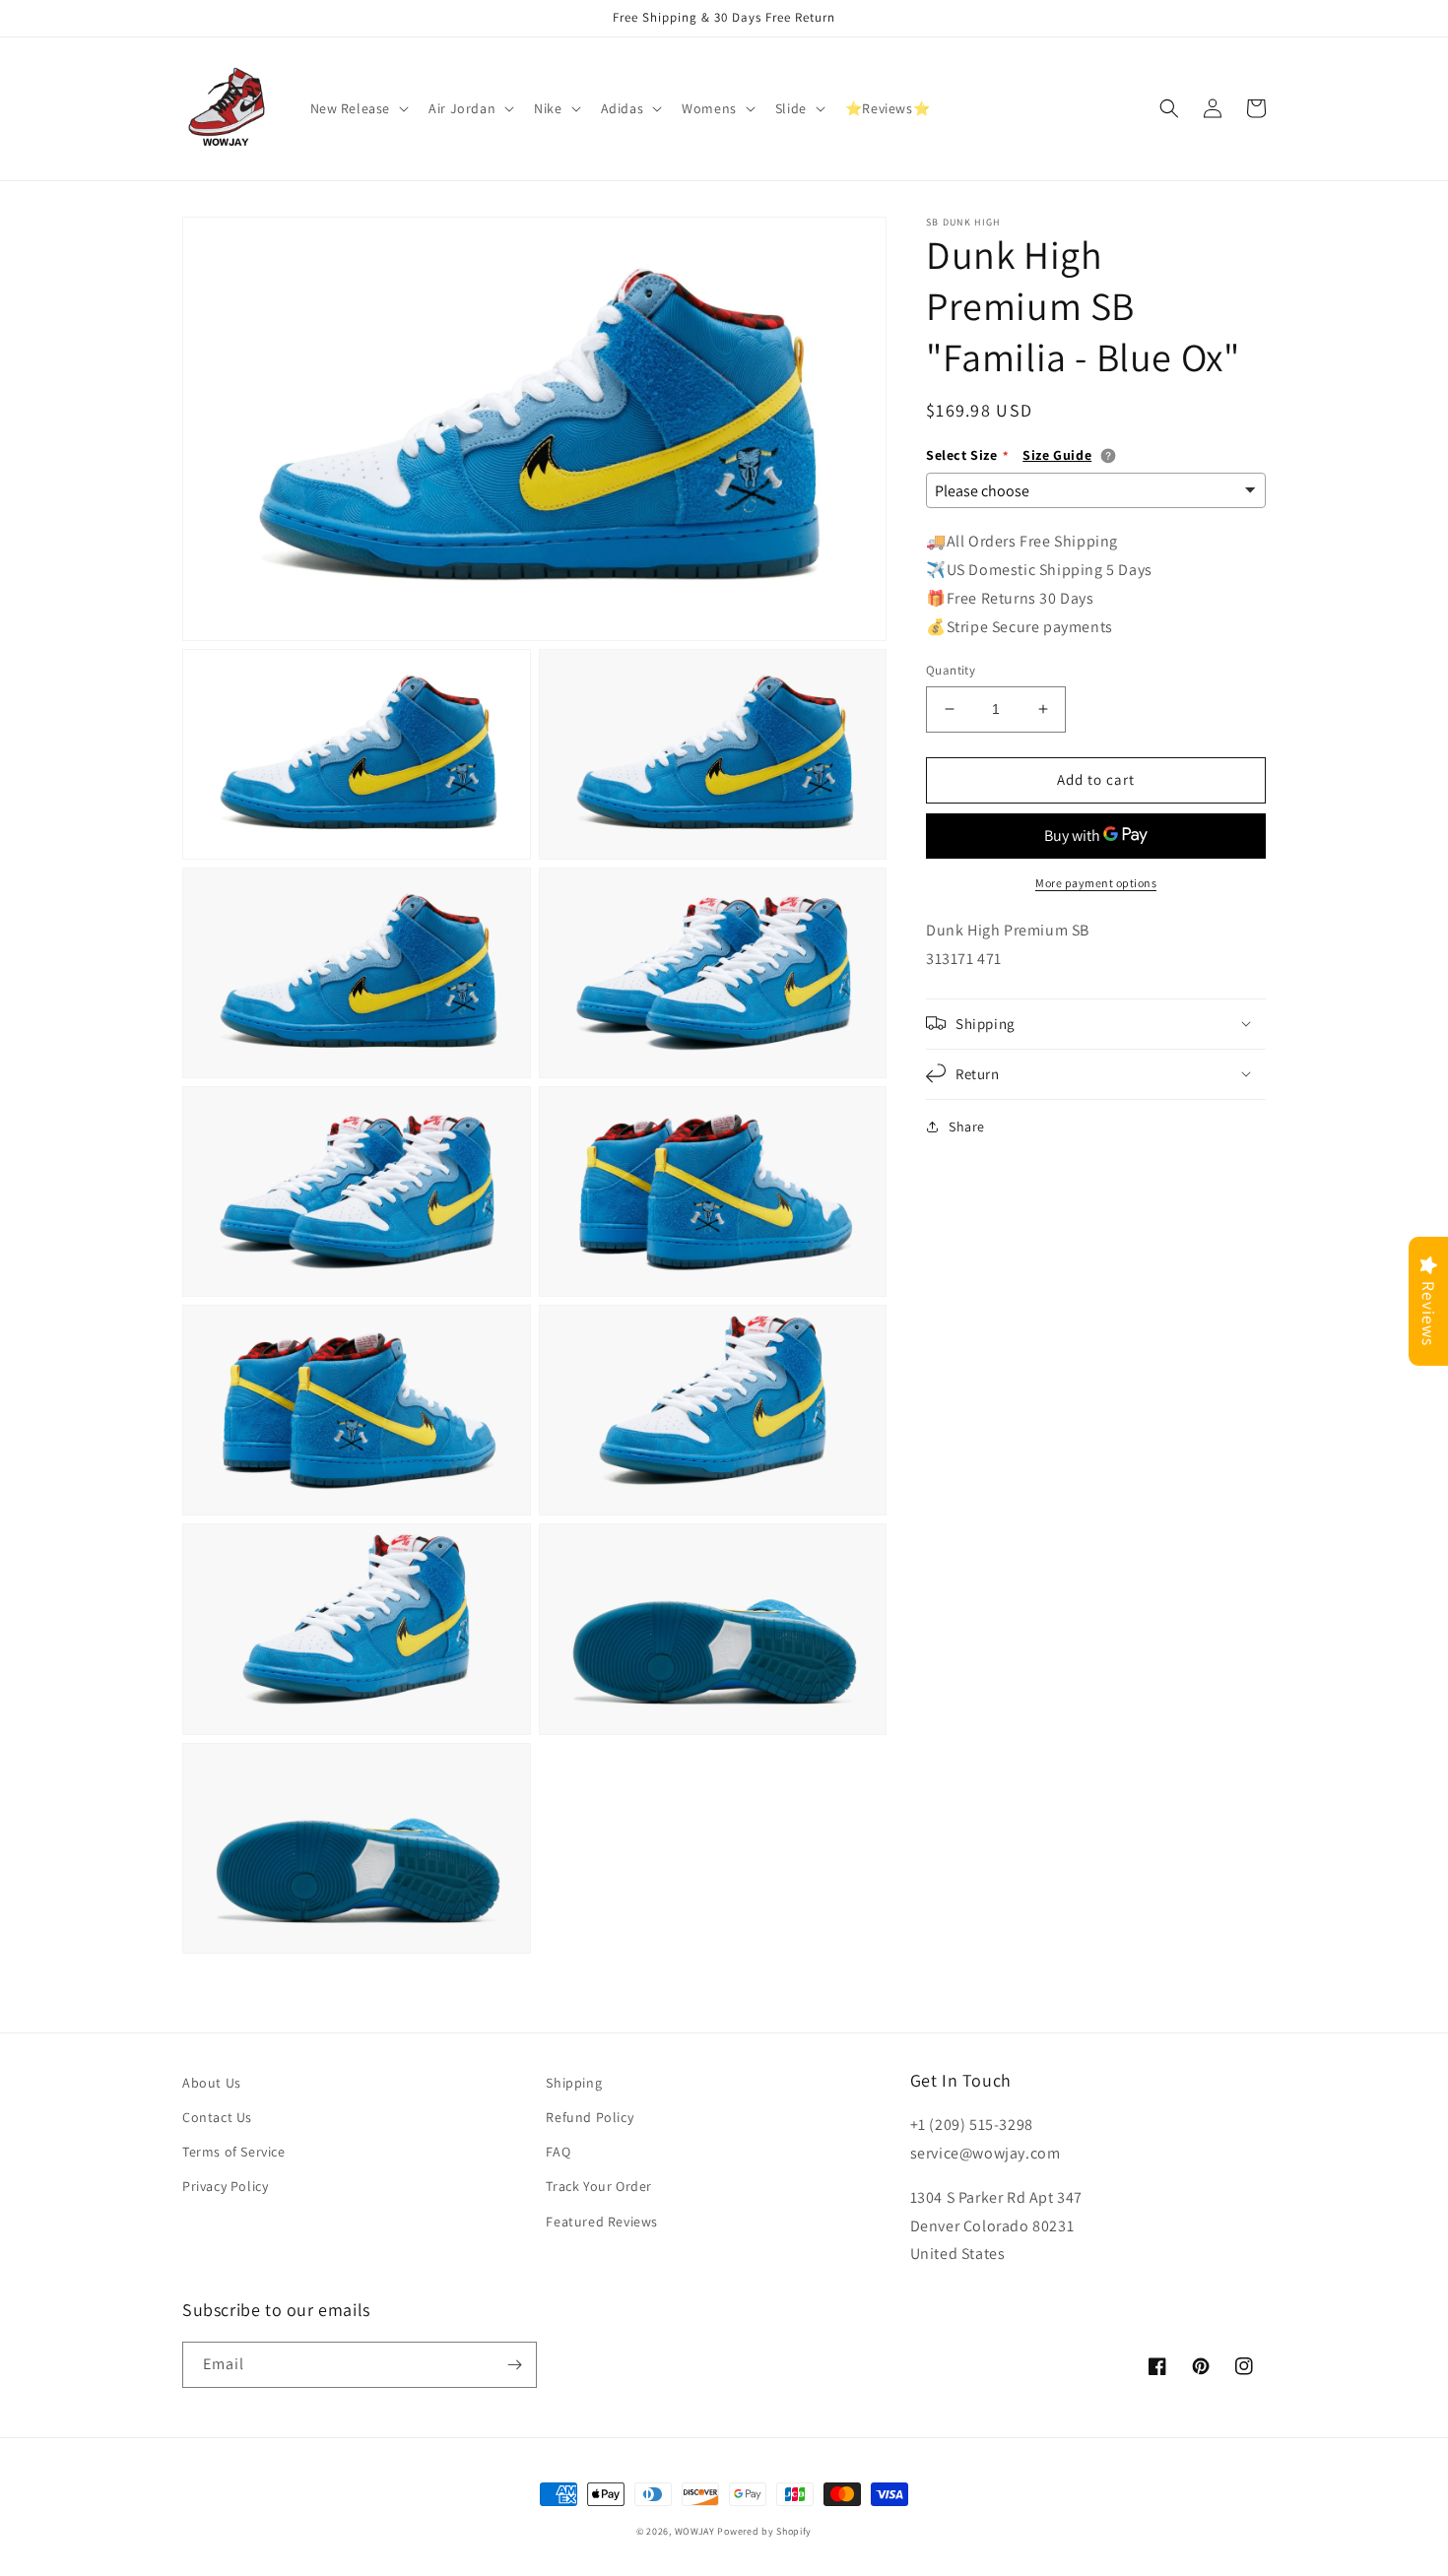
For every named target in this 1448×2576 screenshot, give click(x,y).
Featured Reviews (602, 2222)
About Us (212, 2083)
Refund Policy (590, 2117)
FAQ (558, 2152)
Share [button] (967, 1126)
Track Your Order (599, 2186)
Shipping (574, 2083)
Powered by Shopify (764, 2531)
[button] (358, 108)
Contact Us (217, 2117)
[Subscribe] (514, 2365)
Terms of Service (234, 2152)
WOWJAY (695, 2531)
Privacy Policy (225, 2186)
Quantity (951, 670)
